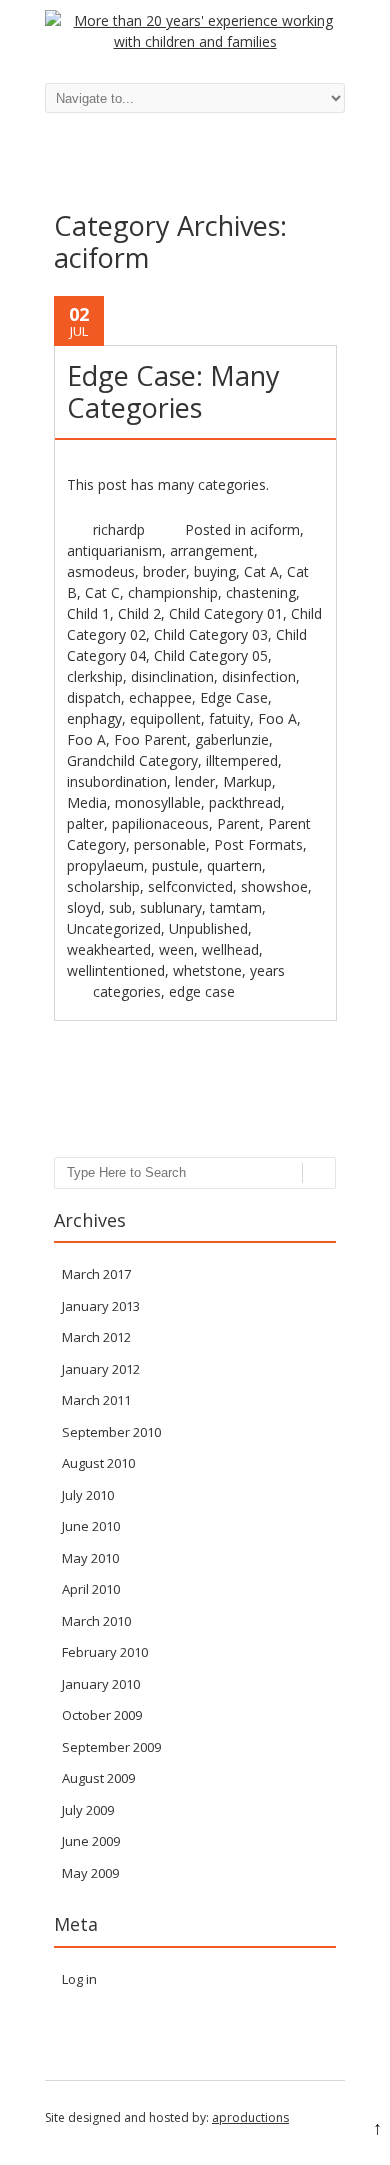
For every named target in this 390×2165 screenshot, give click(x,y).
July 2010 (88, 1495)
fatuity (229, 718)
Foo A (277, 718)
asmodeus (101, 571)
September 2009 (111, 1747)
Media (87, 802)
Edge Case (234, 697)
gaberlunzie (232, 739)
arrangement (212, 550)
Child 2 (139, 613)
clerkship (95, 676)
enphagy (94, 718)
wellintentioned (116, 970)
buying (215, 571)
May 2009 (90, 1873)
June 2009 (91, 1841)
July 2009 (88, 1810)
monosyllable (158, 802)
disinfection (259, 676)
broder (164, 571)
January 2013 (101, 1306)
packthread (245, 802)
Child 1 (88, 613)
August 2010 (98, 1463)
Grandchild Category (132, 760)
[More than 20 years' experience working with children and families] (195, 41)
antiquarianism (114, 550)
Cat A (261, 571)
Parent (238, 823)
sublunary (171, 907)
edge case (202, 991)
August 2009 (98, 1778)
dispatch (94, 697)
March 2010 (96, 1621)
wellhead (230, 949)
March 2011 (96, 1400)
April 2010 (91, 1589)
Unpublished (208, 928)
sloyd (84, 907)
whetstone (207, 970)
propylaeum (105, 865)
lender (195, 781)
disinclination (172, 676)
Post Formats (258, 844)
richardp (119, 529)
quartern (234, 865)
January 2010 (101, 1684)
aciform (275, 529)
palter (85, 823)
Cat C (102, 592)
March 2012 (96, 1337)
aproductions (250, 2117)
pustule (175, 865)
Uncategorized (114, 928)
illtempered (242, 760)
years (267, 970)
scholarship (103, 886)
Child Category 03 (211, 634)
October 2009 (102, 1715)
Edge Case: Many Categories (173, 391)
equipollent (165, 718)
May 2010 (90, 1558)
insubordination (117, 781)
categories (127, 991)
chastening (261, 592)
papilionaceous (160, 823)
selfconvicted (190, 886)
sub (120, 907)
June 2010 (91, 1526)
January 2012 (101, 1369)
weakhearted (109, 949)
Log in (79, 1979)
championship (173, 592)
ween (176, 949)
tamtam (236, 907)
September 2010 (111, 1432)
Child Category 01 (226, 613)
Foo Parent (150, 739)
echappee (160, 697)
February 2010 (105, 1652)
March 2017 (96, 1274)
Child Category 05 (211, 655)
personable (170, 844)
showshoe (274, 886)
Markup (247, 781)
